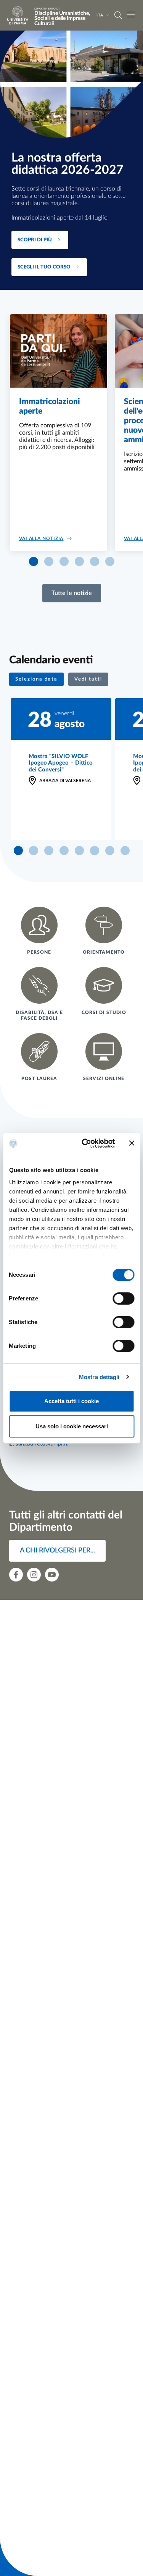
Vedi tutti (88, 679)
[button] (34, 561)
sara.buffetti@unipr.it (42, 1444)
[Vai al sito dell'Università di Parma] (20, 15)
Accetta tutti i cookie (71, 1401)
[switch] (123, 1299)
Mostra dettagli (99, 1377)
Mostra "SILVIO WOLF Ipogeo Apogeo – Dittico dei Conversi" (61, 763)
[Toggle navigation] (131, 15)
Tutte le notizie (72, 593)
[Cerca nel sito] (118, 15)
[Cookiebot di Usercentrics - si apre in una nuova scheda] (85, 1143)
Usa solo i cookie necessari (72, 1426)
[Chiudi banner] (132, 1143)
